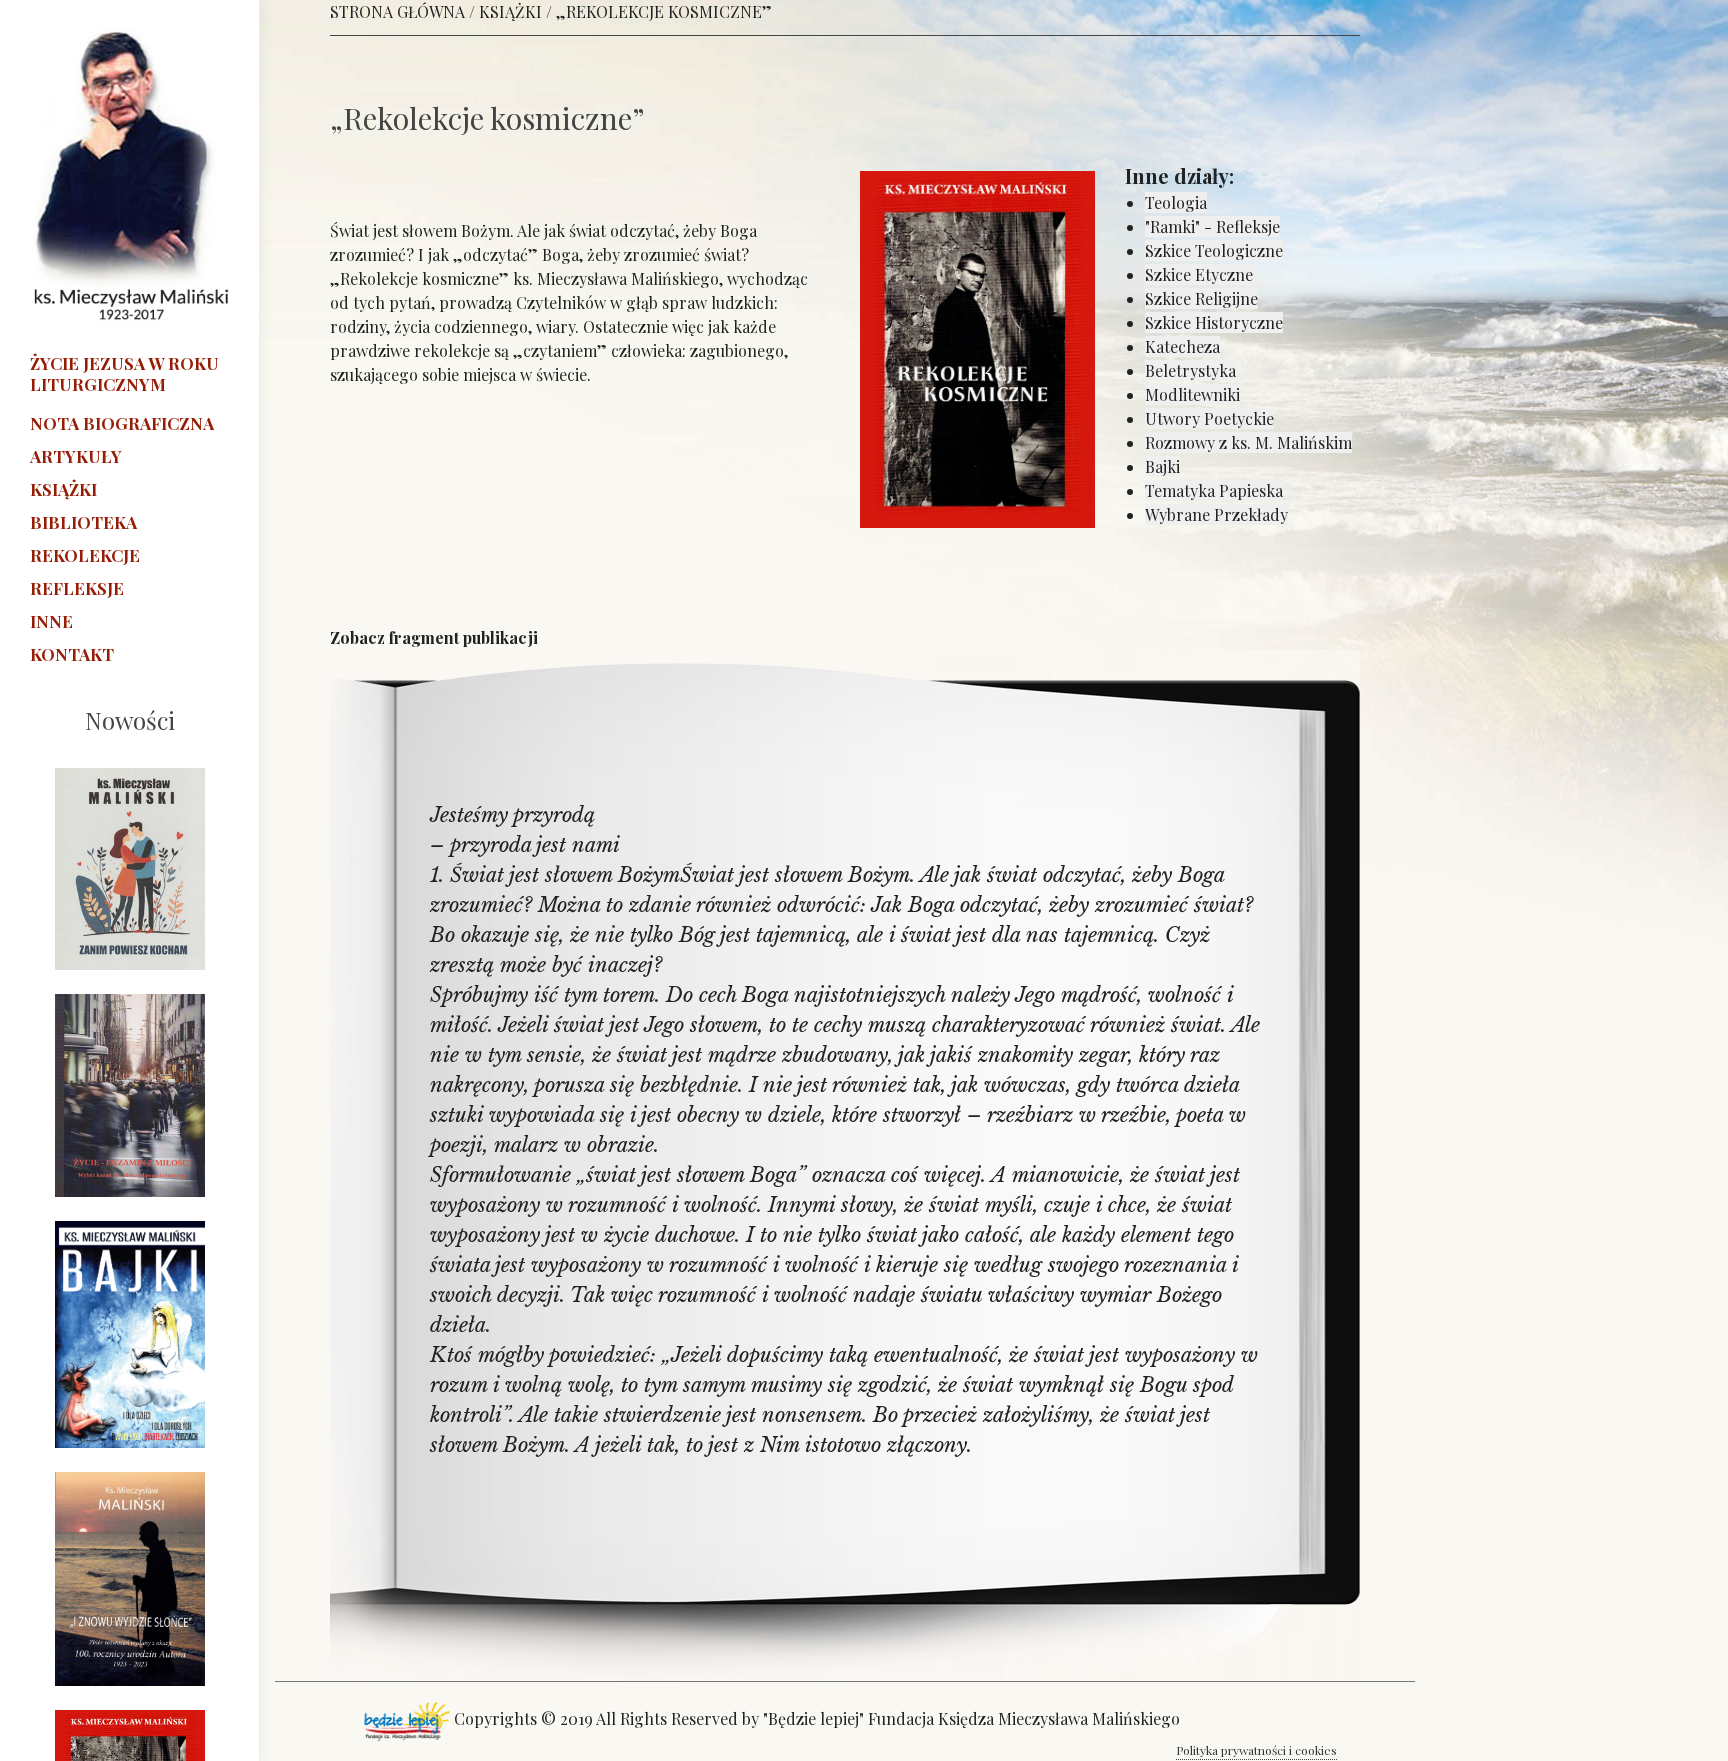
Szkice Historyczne (1214, 322)
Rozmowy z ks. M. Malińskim (1248, 442)
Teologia (1176, 202)
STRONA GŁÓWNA (397, 11)
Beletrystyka (1190, 370)
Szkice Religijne (1201, 298)
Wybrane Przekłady (1216, 514)
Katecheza (1182, 346)
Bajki (1162, 466)
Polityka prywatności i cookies (1256, 1750)
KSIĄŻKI (510, 11)
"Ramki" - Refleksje (1212, 226)
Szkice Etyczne (1199, 274)
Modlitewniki (1192, 394)
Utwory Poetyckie (1209, 418)
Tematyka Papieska (1214, 490)
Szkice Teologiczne (1214, 250)
